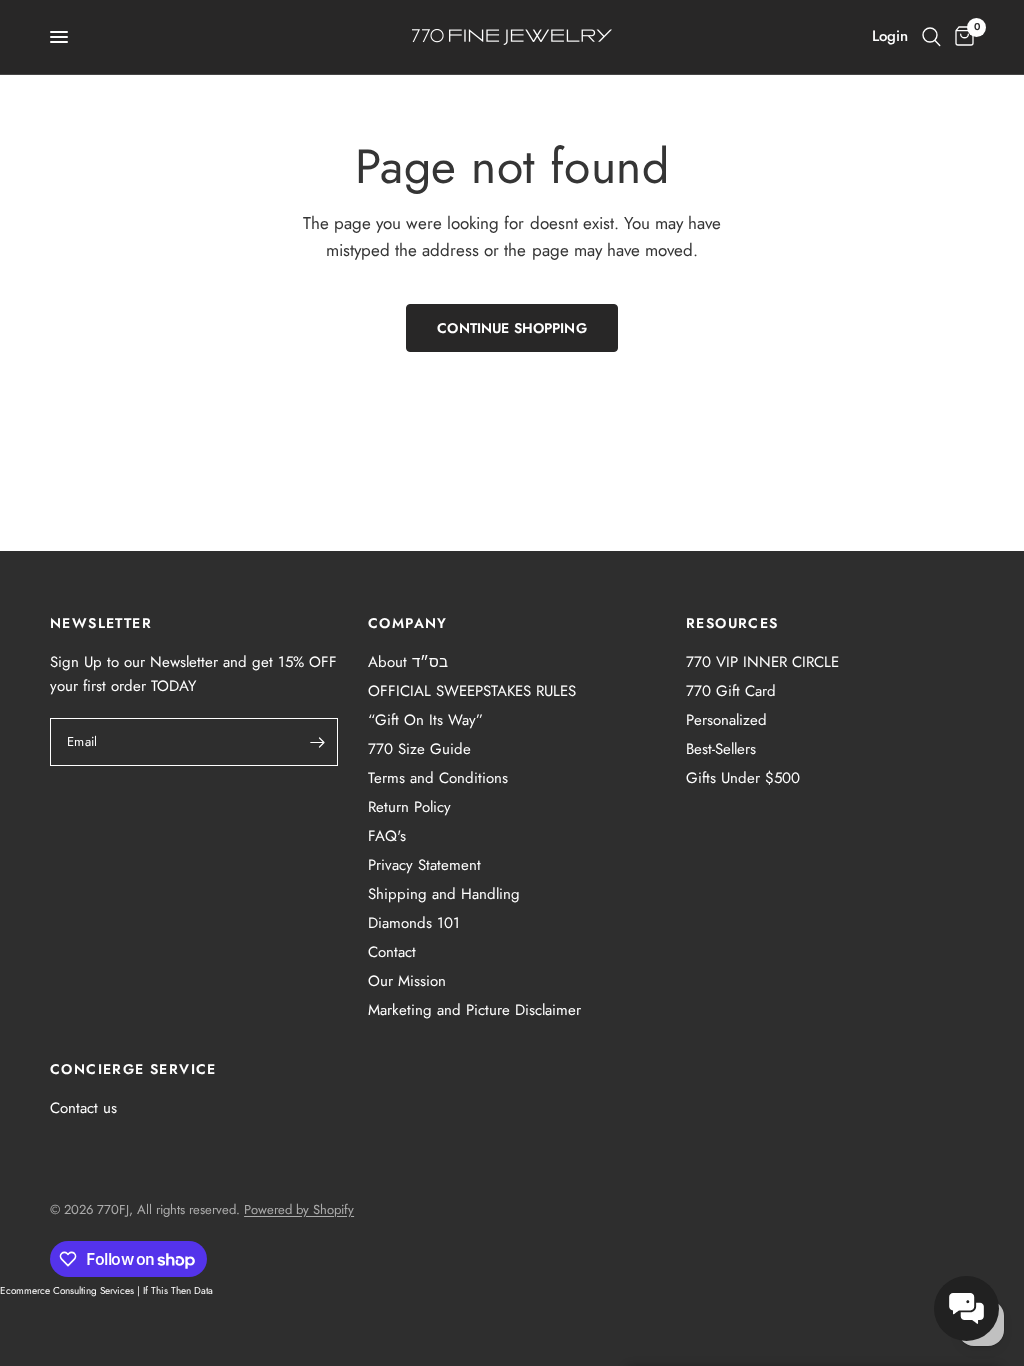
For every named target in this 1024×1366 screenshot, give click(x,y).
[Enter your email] (318, 742)
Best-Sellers (721, 749)
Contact (392, 952)
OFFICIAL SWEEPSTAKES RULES (472, 691)
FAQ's (387, 836)
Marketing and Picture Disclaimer (474, 1010)
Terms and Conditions (438, 778)
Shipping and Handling (444, 894)
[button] (966, 1308)
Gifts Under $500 (743, 778)
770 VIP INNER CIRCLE (762, 662)
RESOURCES (732, 623)
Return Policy (409, 807)
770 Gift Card (731, 691)
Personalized (726, 720)
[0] (961, 37)
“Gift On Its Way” (425, 720)
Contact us (83, 1108)
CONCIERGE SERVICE (133, 1069)
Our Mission (407, 981)
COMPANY (408, 623)
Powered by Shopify (299, 1209)
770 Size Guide (419, 749)
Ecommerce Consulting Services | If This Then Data (106, 1290)
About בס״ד (408, 662)
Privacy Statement (424, 865)
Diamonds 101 (414, 923)
